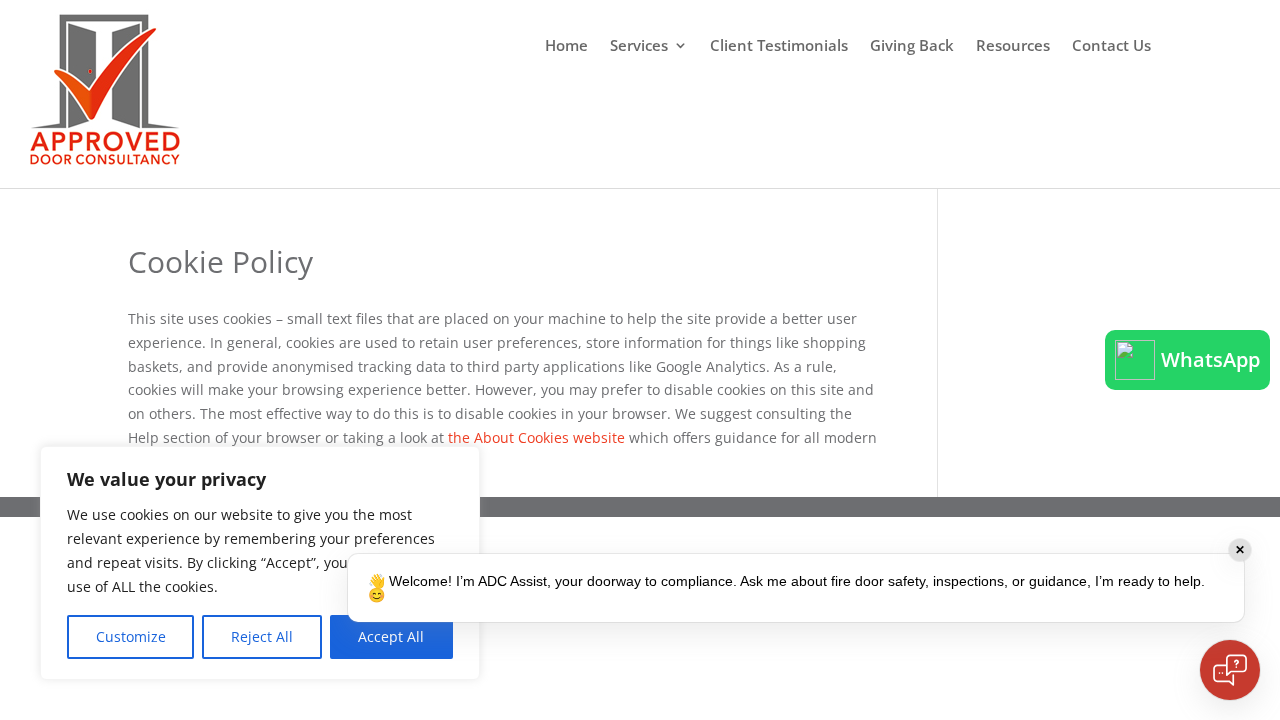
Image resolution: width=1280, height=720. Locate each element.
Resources (1013, 46)
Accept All (391, 636)
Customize (131, 636)
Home (566, 46)
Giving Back (912, 46)
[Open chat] (1230, 670)
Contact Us (1111, 46)
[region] (260, 563)
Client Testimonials (779, 46)
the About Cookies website (536, 437)
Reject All (262, 636)
